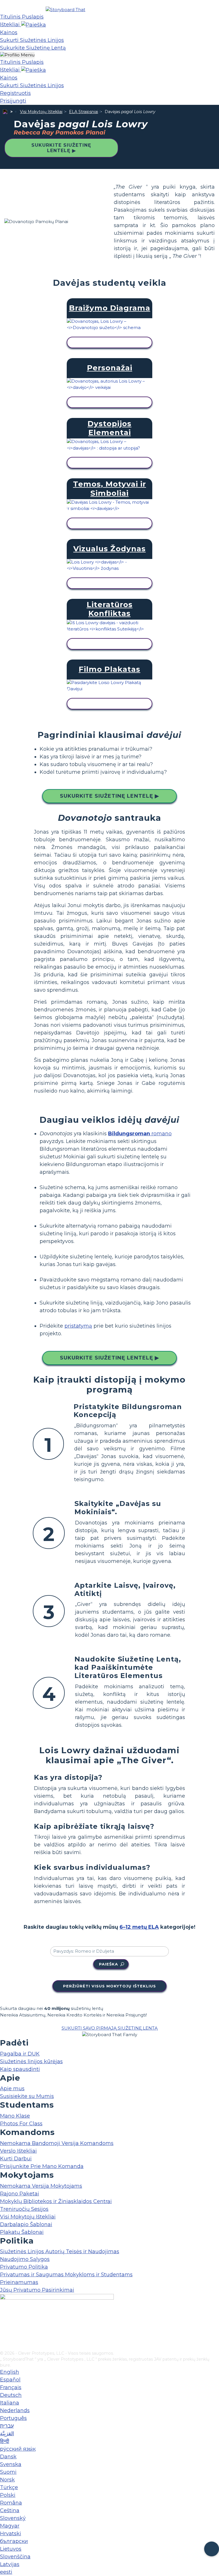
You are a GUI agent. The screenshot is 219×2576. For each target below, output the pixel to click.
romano (140, 1134)
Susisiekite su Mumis (27, 2096)
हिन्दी (5, 2441)
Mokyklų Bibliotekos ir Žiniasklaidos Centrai (56, 2201)
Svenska (11, 2464)
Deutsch (11, 2395)
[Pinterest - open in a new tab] (4, 2346)
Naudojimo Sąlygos (25, 2259)
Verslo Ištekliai (18, 2151)
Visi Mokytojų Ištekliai (41, 112)
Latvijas (10, 2564)
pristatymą (78, 1326)
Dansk (8, 2457)
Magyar (10, 2526)
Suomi (8, 2472)
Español (10, 2380)
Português (13, 2418)
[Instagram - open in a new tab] (4, 2328)
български (14, 2541)
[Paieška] (34, 25)
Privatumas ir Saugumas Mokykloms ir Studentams (66, 2275)
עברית (7, 2426)
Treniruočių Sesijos (24, 2209)
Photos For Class (21, 2124)
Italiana (10, 2403)
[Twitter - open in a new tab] (4, 2337)
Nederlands (15, 2410)
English (10, 2372)
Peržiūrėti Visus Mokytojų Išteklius (109, 1986)
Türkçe (9, 2487)
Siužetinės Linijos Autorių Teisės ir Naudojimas (60, 2252)
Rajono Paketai (20, 2194)
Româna (11, 2503)
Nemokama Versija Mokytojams (41, 2186)
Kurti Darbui (16, 2159)
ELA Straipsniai (84, 112)
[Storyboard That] (65, 10)
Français (11, 2387)
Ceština (10, 2510)
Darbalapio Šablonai (26, 2224)
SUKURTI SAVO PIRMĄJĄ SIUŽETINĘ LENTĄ (110, 2028)
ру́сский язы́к (18, 2449)
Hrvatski (11, 2534)
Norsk (7, 2480)
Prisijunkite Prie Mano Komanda (42, 2166)
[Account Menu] (17, 55)
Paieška (109, 1964)
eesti (6, 2572)
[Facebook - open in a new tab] (4, 2318)
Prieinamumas (19, 2282)
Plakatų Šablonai (22, 2232)
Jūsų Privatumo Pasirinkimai (37, 2290)
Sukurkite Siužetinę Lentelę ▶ (61, 148)
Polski (8, 2495)
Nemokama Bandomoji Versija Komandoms (57, 2143)
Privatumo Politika (24, 2267)
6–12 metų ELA (139, 1927)
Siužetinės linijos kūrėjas (31, 2061)
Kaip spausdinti (20, 2069)
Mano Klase (15, 2116)
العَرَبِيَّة (7, 2434)
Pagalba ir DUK (20, 2054)
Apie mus (12, 2089)
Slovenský (13, 2518)
